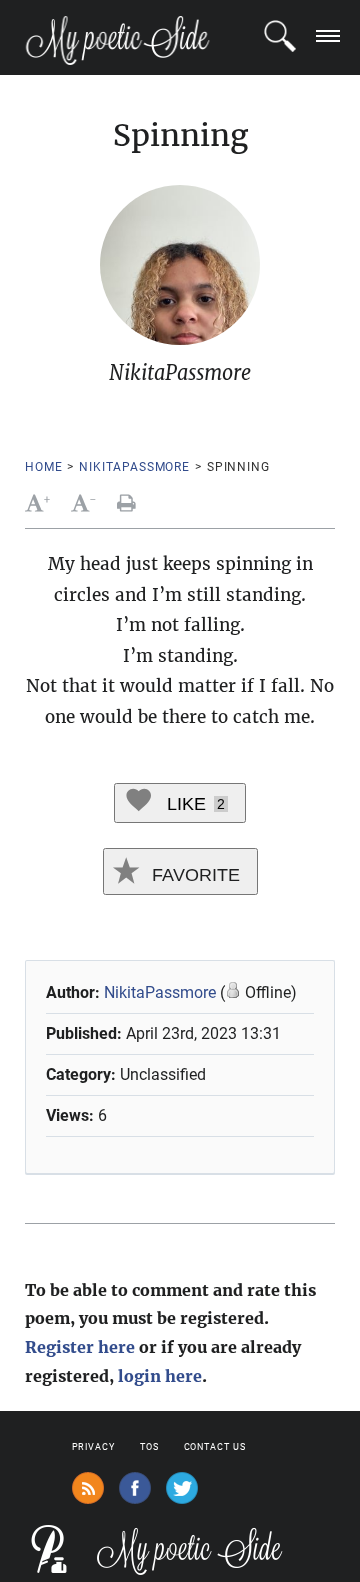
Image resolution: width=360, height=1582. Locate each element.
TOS (149, 1447)
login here (160, 1376)
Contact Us (215, 1447)
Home (43, 467)
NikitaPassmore (134, 467)
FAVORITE (193, 875)
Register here (80, 1347)
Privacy (93, 1447)
